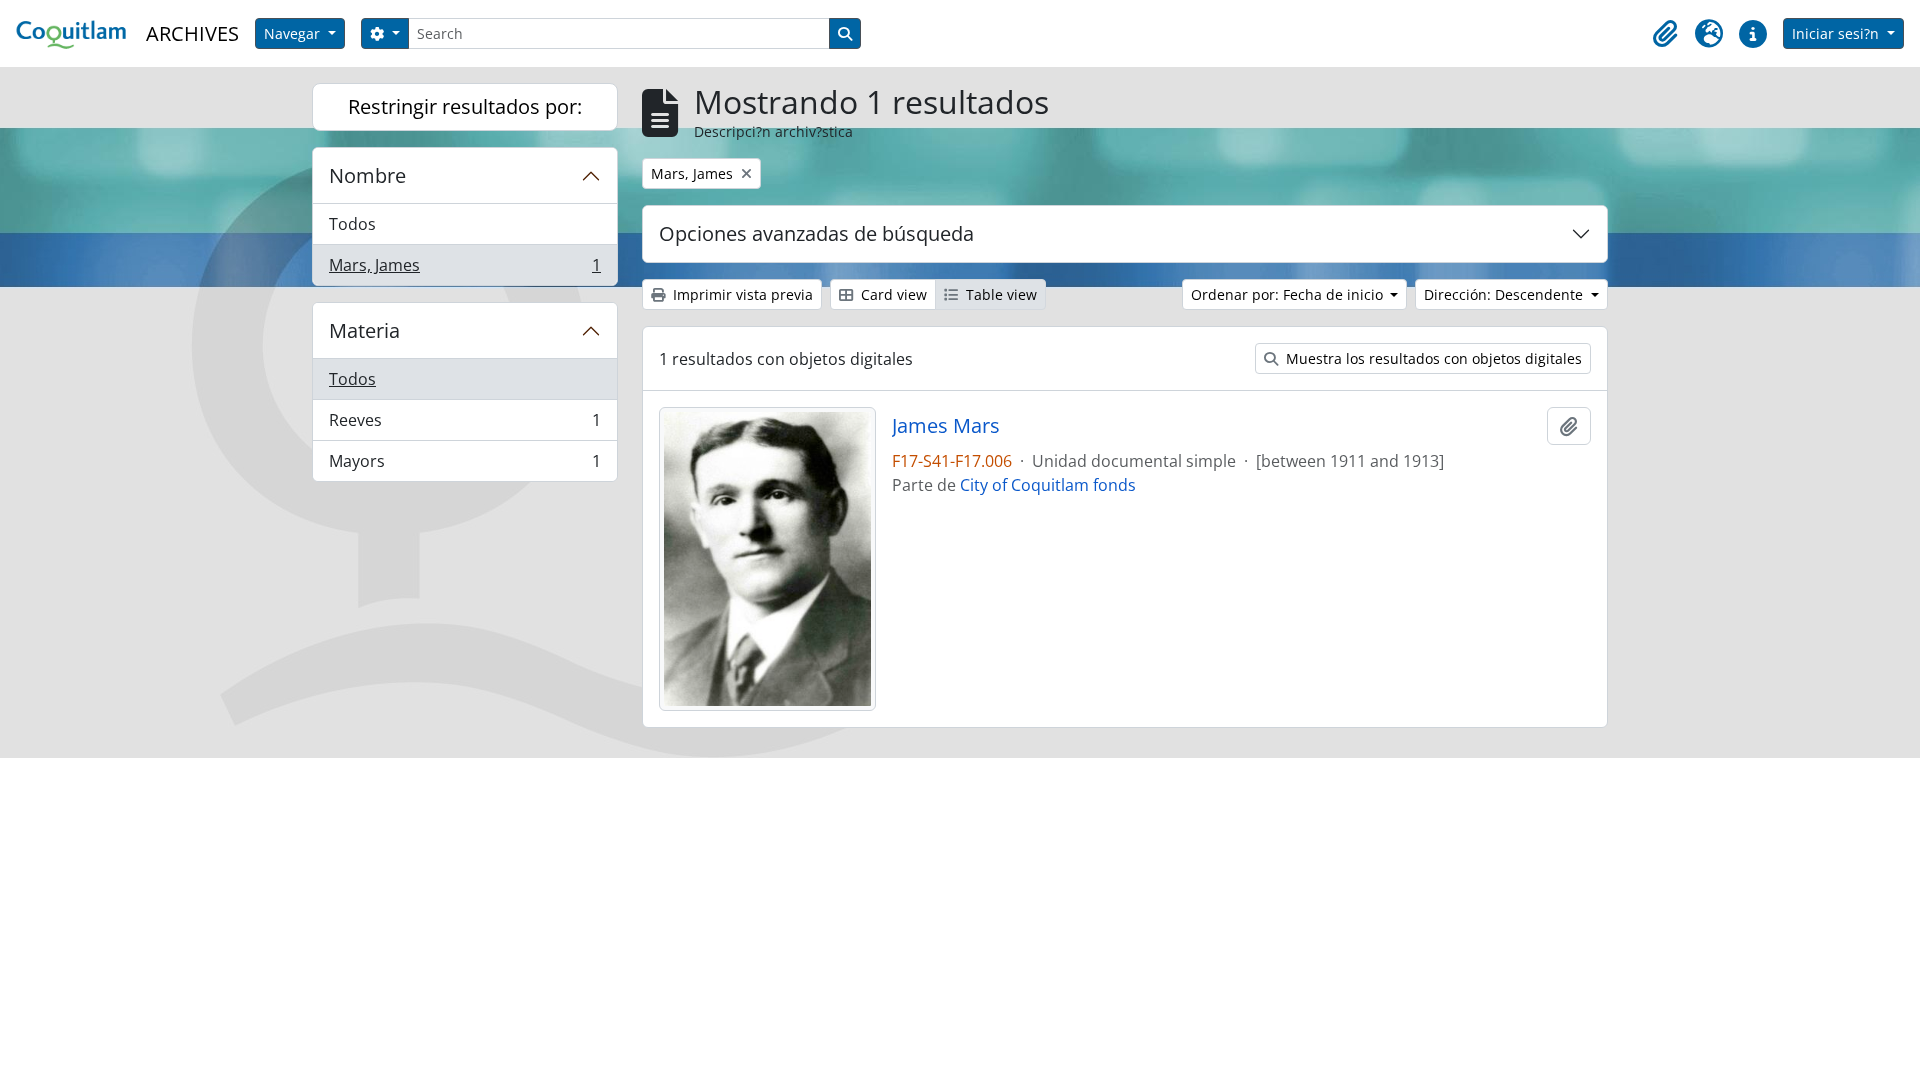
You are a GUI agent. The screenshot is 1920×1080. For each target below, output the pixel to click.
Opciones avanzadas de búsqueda (816, 233)
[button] (1665, 34)
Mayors (464, 465)
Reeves (464, 425)
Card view (892, 294)
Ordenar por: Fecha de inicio (1289, 294)
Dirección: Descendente (1505, 294)
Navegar (294, 33)
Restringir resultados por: (465, 106)
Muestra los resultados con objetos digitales (1432, 358)
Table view (999, 294)
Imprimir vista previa (741, 294)
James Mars (946, 426)
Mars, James (464, 269)
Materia (364, 330)
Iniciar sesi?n (1837, 33)
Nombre (367, 175)
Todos (352, 224)
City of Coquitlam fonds (1048, 485)
